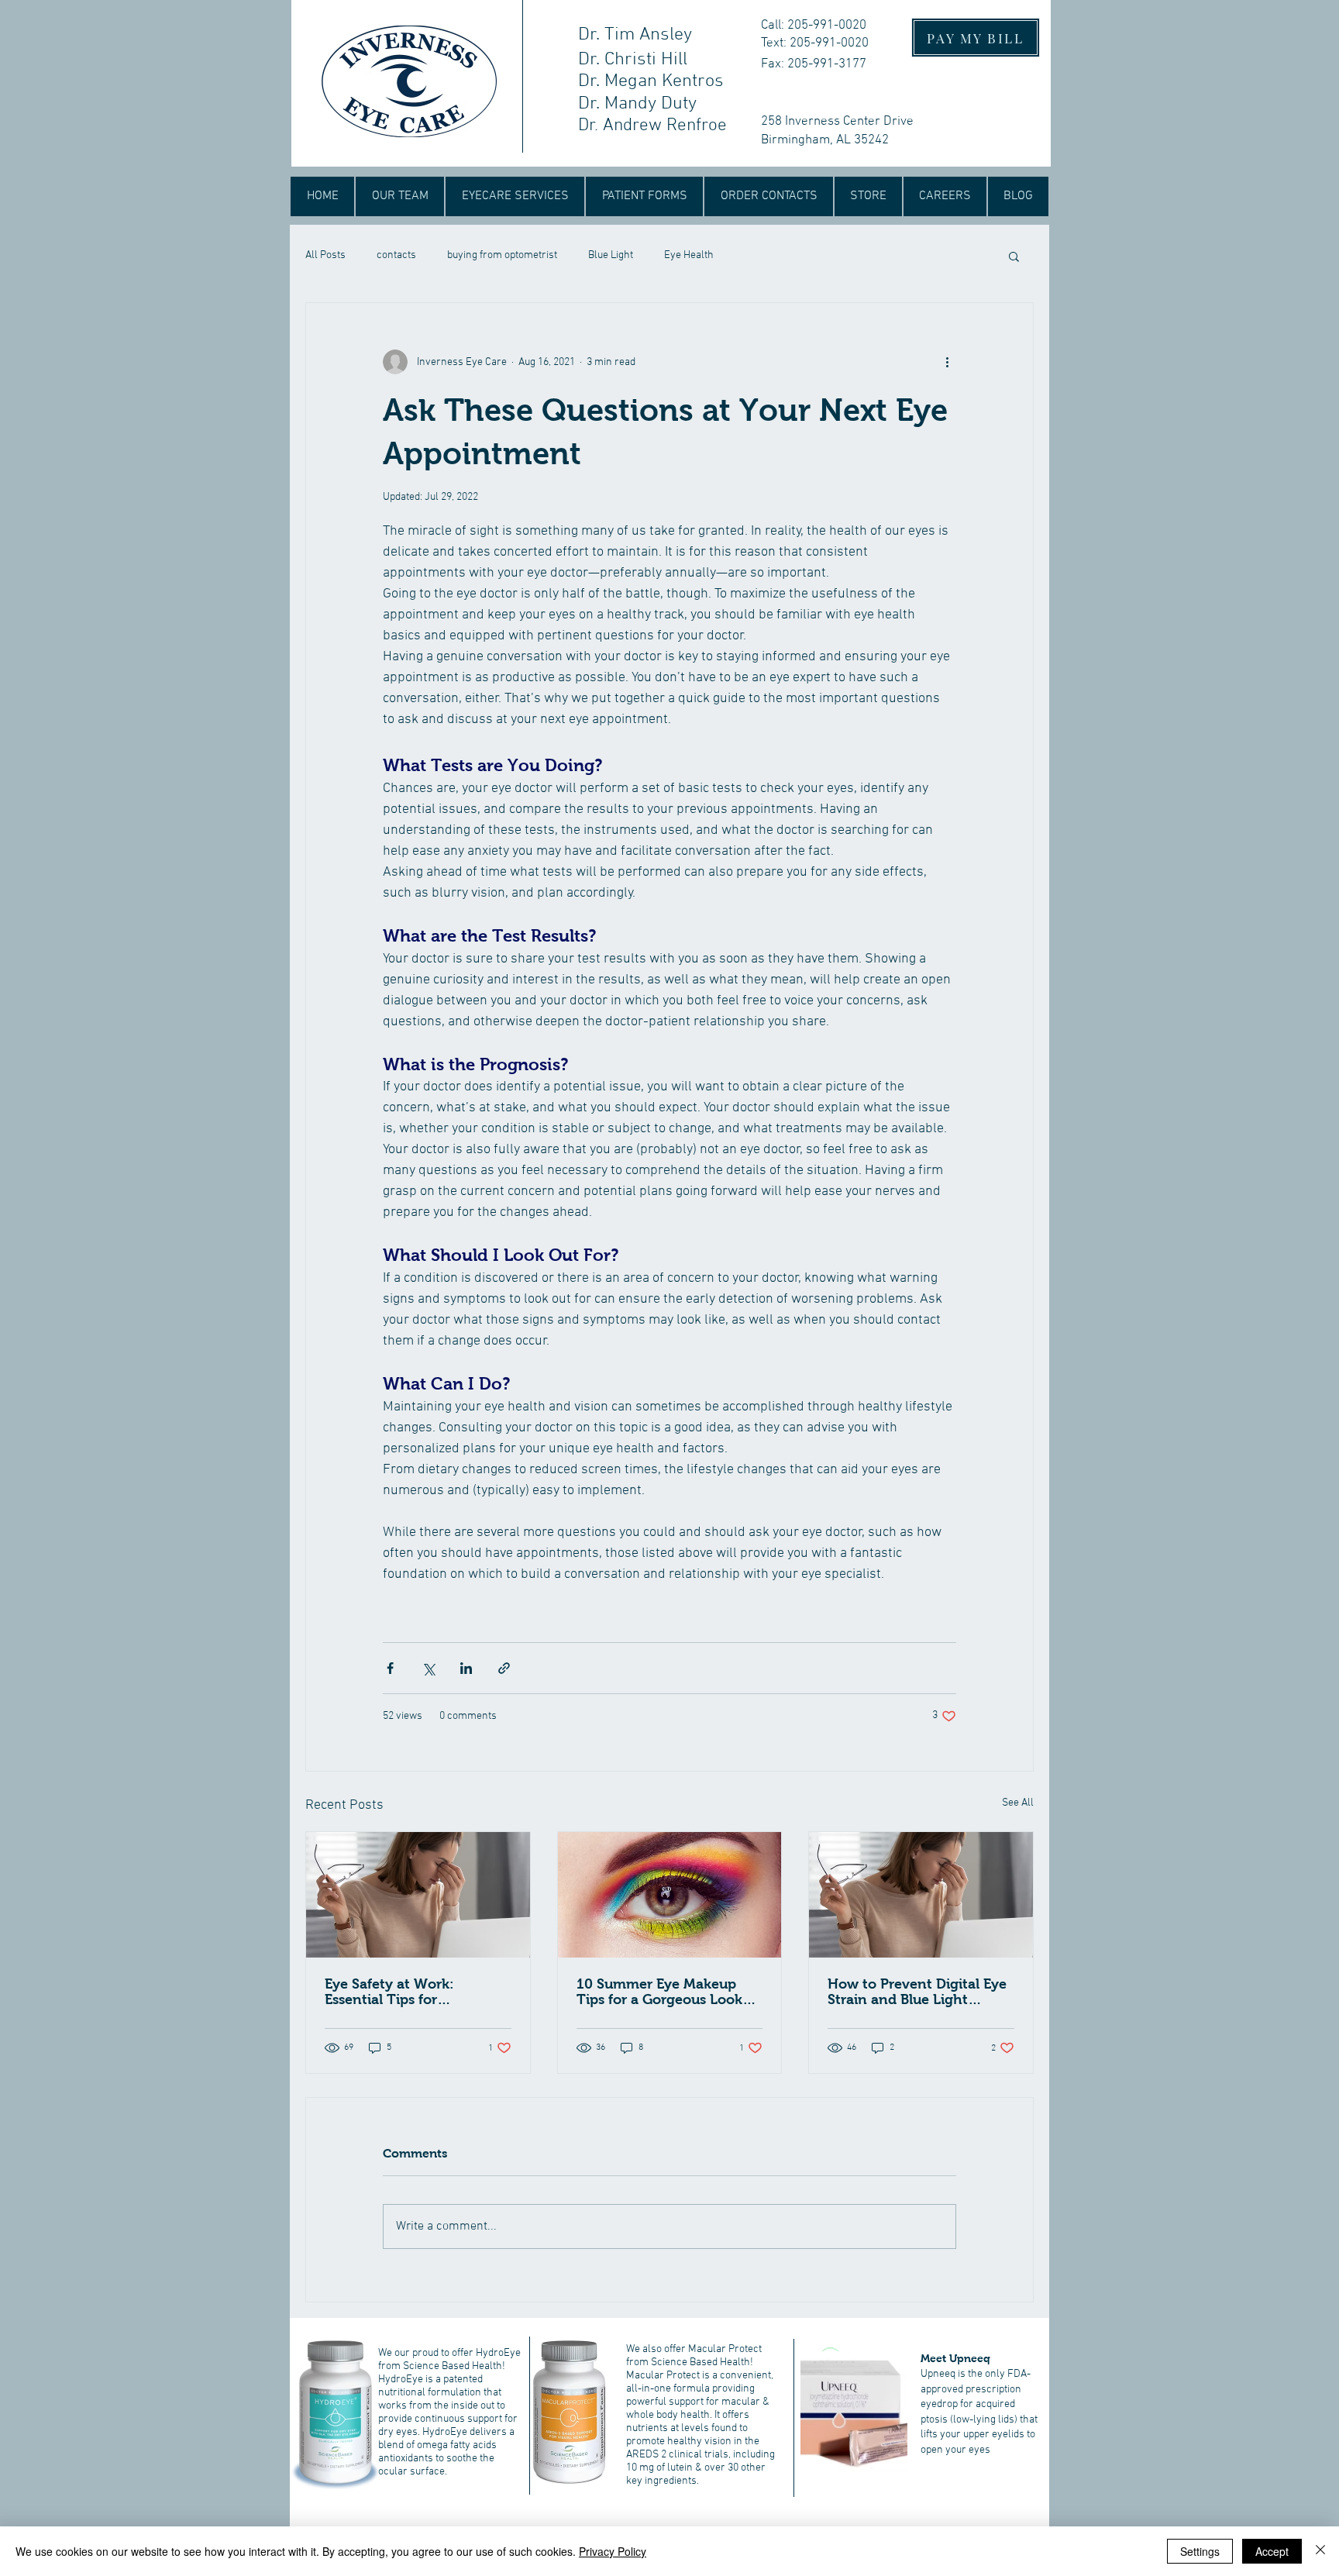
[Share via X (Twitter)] (428, 1668)
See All (1018, 1803)
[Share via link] (504, 1668)
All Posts (325, 255)
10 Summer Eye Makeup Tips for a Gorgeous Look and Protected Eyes (659, 1992)
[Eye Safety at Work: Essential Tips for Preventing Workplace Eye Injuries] (418, 1895)
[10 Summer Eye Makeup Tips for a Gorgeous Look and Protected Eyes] (670, 1895)
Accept (1272, 2551)
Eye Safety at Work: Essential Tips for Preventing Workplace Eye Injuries (413, 1992)
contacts (396, 255)
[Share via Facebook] (390, 1668)
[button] (1014, 256)
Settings (1200, 2551)
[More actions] (947, 362)
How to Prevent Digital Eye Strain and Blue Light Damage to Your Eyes (917, 1992)
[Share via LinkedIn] (466, 1668)
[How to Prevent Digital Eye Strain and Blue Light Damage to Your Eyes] (921, 1895)
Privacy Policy (613, 2551)
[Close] (1320, 2551)
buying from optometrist (502, 255)
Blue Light (611, 255)
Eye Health (689, 255)
